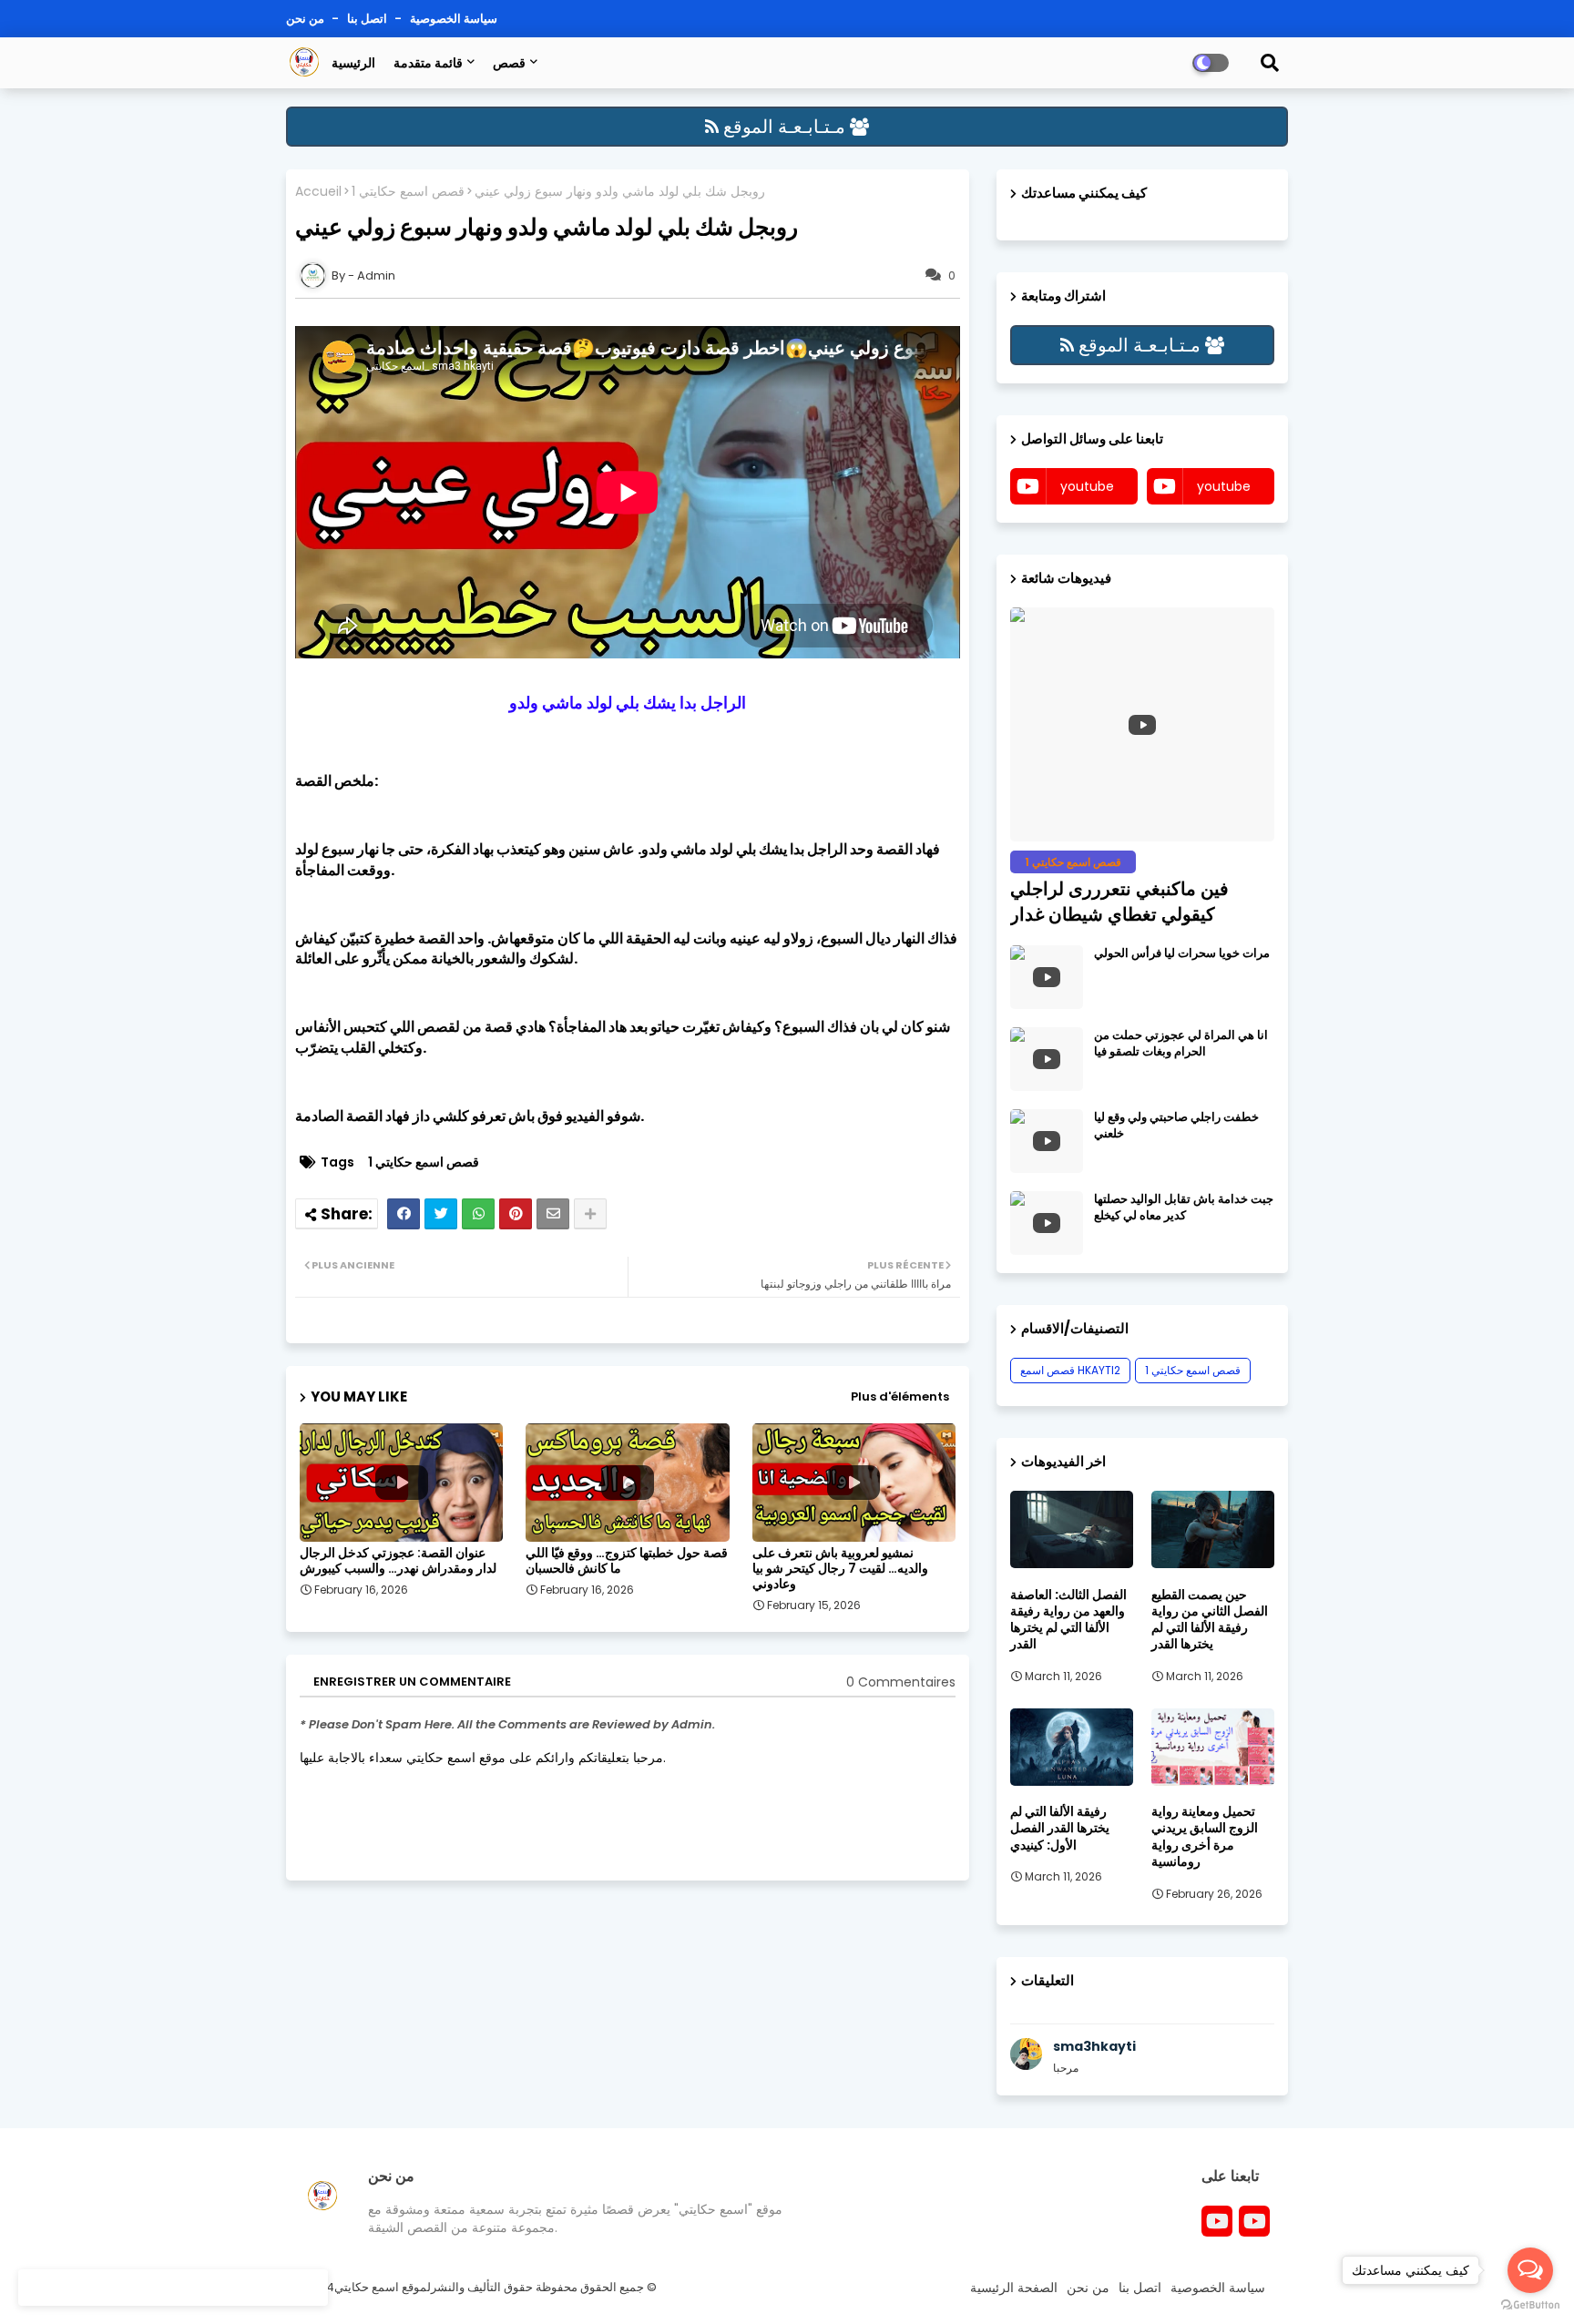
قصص (509, 63)
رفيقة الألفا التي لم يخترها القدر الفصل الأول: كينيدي (1060, 1828)
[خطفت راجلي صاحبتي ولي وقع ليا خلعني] (1047, 1141)
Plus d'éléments (900, 1396)
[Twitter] (441, 1214)
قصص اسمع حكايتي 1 (408, 192)
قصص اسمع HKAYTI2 (1070, 1370)
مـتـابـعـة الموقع (784, 127)
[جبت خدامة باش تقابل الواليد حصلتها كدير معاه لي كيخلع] (1047, 1223)
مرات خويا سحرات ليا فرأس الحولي (1182, 953)
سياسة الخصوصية (454, 19)
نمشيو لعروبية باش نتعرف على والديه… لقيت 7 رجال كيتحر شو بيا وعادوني (840, 1569)
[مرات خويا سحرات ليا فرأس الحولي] (1047, 977)
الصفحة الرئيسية (1014, 2288)
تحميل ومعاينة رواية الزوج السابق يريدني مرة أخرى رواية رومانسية (1205, 1836)
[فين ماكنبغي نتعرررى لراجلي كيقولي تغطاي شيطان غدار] (1142, 724)
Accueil (318, 192)
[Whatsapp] (478, 1214)
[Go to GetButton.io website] (1530, 2305)
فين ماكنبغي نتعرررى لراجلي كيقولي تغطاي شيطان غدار (1119, 902)
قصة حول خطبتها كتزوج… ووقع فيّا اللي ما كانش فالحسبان (627, 1561)
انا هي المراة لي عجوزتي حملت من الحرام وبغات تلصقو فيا (1181, 1044)
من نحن (307, 19)
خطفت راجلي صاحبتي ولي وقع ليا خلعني (1176, 1126)
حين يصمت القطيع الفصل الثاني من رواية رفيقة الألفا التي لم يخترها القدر (1210, 1620)
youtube (1087, 486)
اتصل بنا (368, 19)
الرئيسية (353, 63)
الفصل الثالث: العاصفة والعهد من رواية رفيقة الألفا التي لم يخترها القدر (1068, 1620)
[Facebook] (404, 1214)
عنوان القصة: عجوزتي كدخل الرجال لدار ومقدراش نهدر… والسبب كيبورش (398, 1561)
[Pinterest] (516, 1214)
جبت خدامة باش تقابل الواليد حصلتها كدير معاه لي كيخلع (1184, 1208)
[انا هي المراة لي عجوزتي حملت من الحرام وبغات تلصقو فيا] (1047, 1059)
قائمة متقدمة (428, 63)
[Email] (553, 1214)
